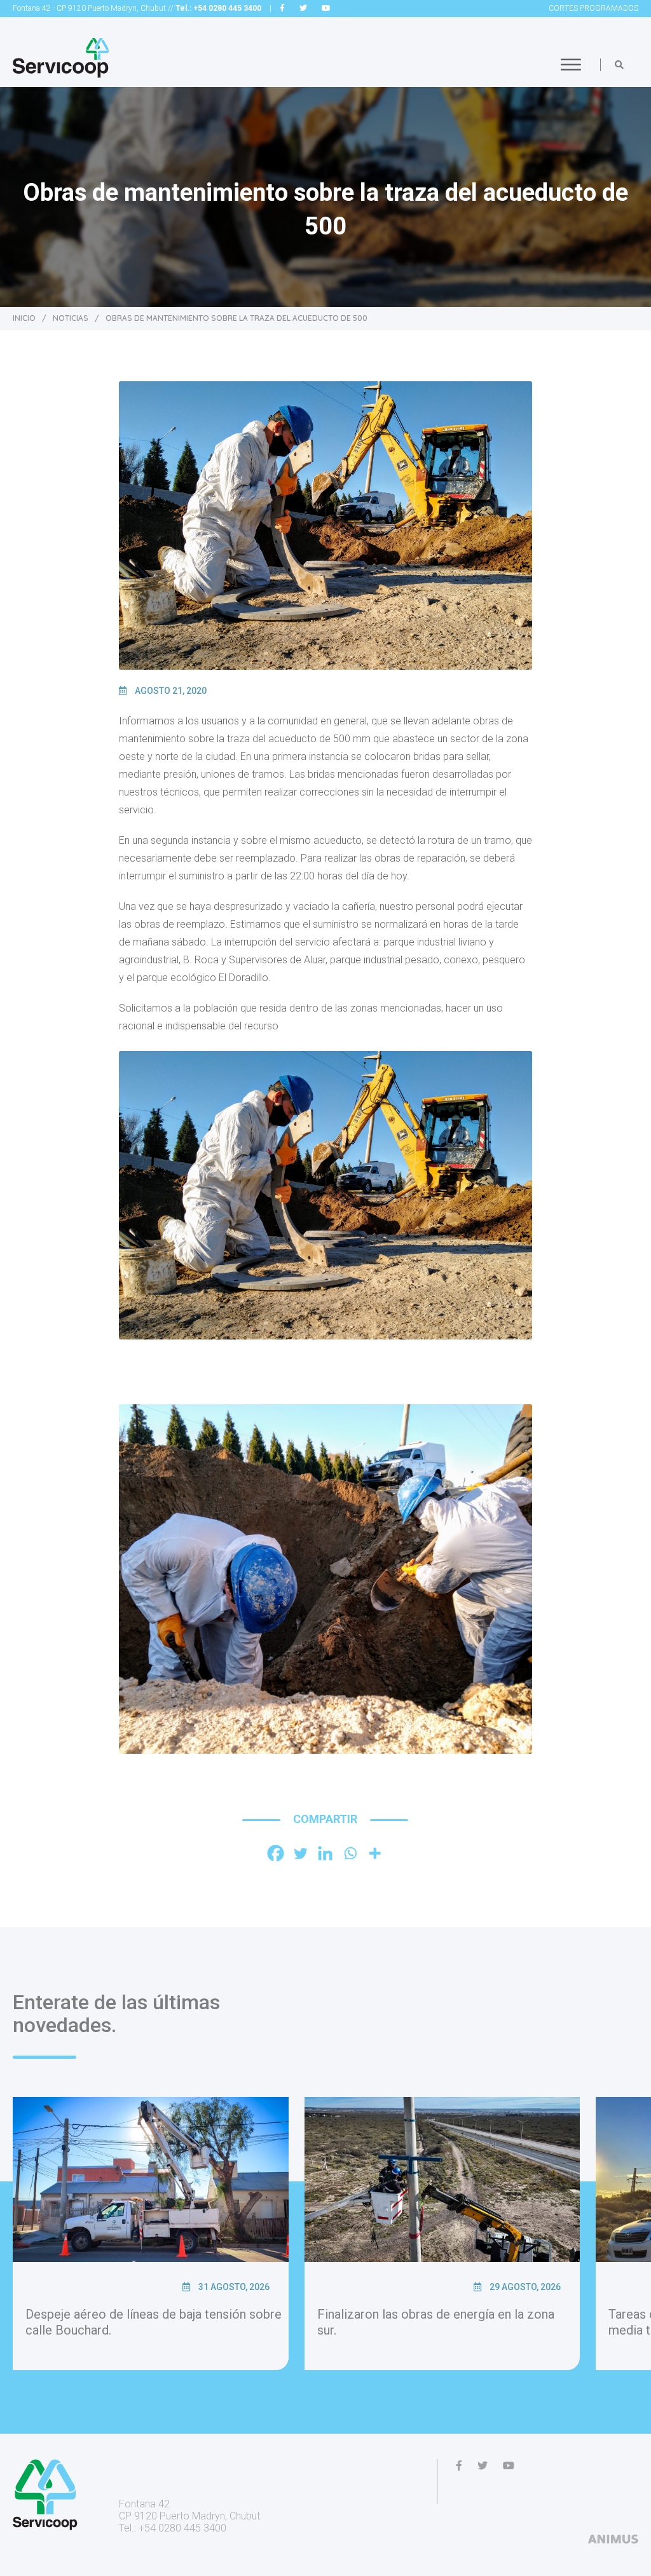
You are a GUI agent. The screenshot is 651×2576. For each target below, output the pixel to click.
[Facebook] (276, 1853)
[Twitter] (300, 1853)
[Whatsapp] (350, 1853)
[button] (619, 65)
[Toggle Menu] (571, 64)
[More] (375, 1853)
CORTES (593, 8)
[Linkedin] (325, 1853)
